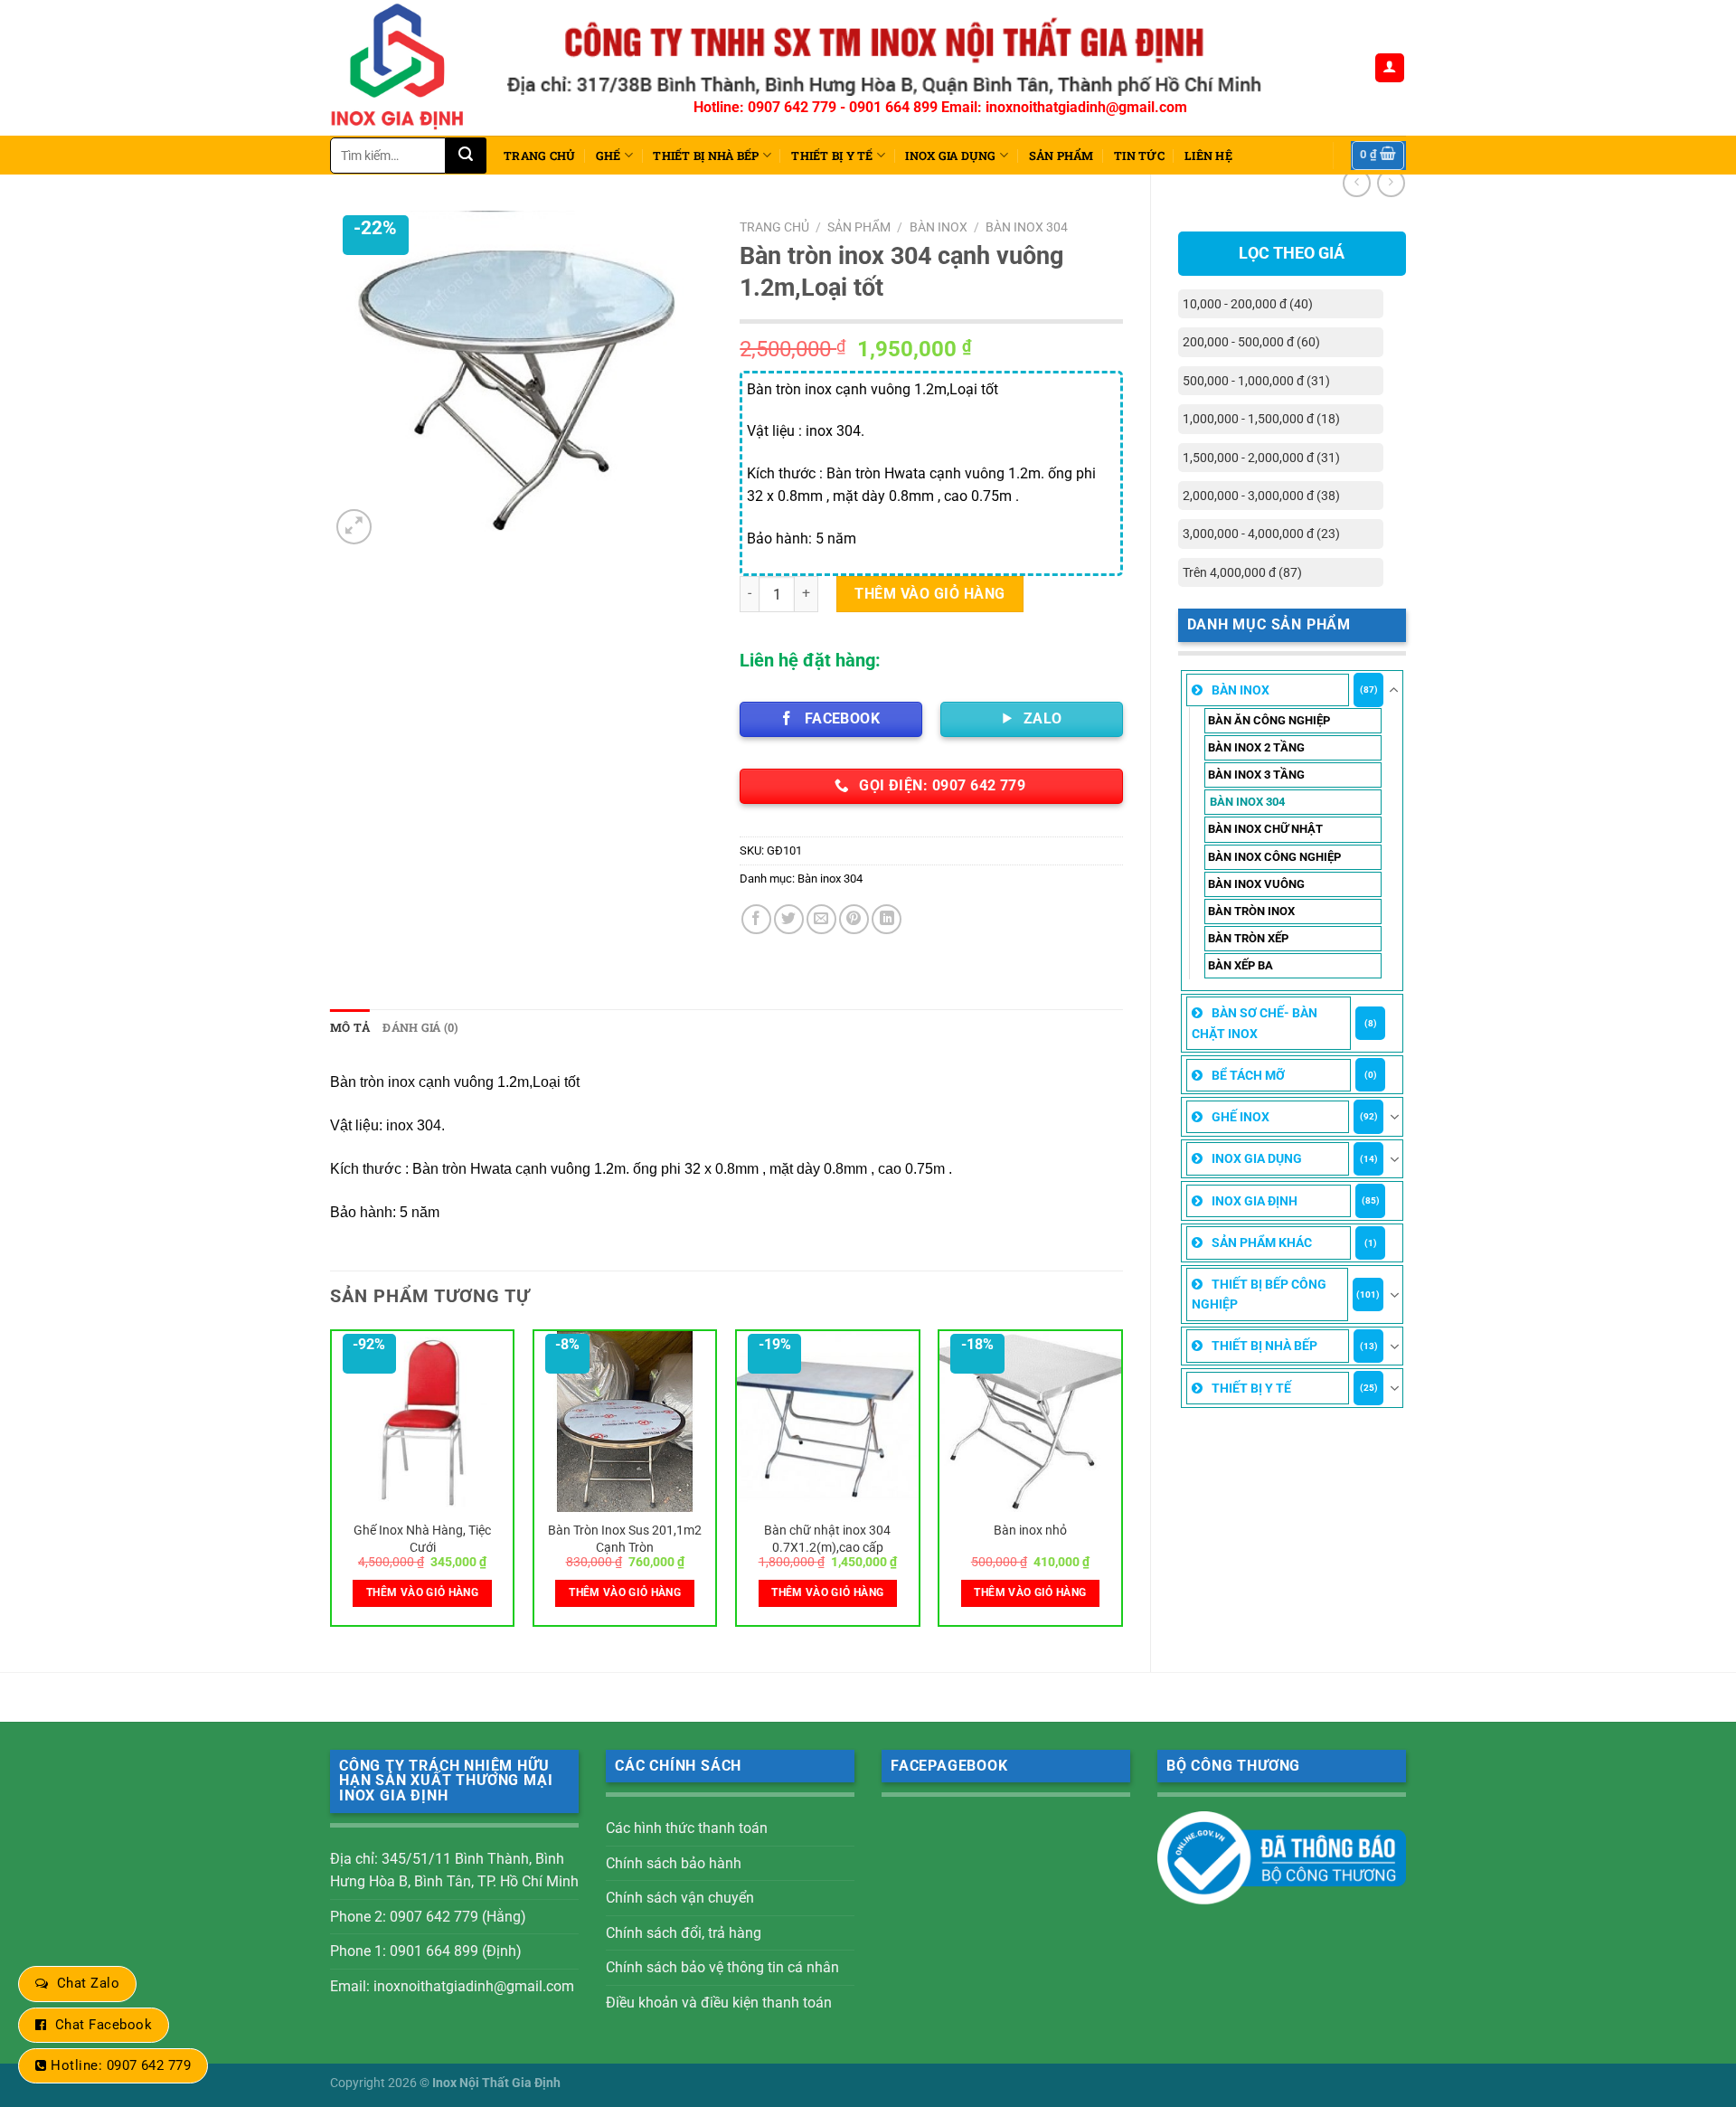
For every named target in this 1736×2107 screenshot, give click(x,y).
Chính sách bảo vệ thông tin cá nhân (722, 1967)
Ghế (609, 156)
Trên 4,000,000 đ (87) (1242, 572)
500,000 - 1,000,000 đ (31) (1256, 381)
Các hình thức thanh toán (687, 1828)
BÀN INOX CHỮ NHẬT (1265, 829)
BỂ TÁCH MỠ (1248, 1075)
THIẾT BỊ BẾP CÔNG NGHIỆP (1259, 1294)
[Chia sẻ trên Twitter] (789, 919)
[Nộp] (466, 156)
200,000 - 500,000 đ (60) (1251, 342)
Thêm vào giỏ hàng (929, 594)
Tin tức (1139, 156)
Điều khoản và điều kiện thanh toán (719, 2003)
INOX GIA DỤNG (950, 156)
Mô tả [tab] (350, 1027)
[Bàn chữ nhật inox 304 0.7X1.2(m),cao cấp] (828, 1422)
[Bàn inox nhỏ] (1030, 1422)
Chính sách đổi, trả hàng (684, 1933)
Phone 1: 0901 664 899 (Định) (426, 1951)
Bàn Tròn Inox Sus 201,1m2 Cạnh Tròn (625, 1539)
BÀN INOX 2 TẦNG (1256, 747)
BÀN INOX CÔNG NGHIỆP (1274, 857)
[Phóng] (354, 527)
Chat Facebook (104, 2025)
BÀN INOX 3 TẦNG (1256, 775)
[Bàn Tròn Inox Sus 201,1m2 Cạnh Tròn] (625, 1422)
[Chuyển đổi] (1394, 690)
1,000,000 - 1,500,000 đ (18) (1261, 419)
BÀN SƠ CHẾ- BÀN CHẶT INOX (1255, 1023)
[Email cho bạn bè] (821, 919)
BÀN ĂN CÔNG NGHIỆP (1269, 720)
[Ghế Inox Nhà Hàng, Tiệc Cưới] (423, 1422)
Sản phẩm (1061, 156)
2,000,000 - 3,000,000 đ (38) (1261, 496)
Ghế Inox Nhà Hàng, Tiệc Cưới (422, 1539)
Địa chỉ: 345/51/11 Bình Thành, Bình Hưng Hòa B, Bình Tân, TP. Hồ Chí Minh (454, 1871)
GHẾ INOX (1241, 1117)
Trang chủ (539, 156)
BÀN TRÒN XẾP (1248, 938)
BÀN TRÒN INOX (1251, 911)
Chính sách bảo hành (674, 1863)
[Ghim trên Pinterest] (854, 919)
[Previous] (331, 1485)
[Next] (1122, 1485)
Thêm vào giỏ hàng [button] (422, 1592)
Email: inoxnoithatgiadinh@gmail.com (452, 1986)
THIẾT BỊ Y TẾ (832, 156)
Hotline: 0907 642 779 (121, 2065)
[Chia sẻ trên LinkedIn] (887, 919)
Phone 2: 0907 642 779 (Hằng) (428, 1917)
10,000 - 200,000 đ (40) (1248, 304)
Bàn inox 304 (1247, 802)
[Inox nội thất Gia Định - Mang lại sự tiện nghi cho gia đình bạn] (405, 68)
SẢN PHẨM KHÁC (1262, 1242)
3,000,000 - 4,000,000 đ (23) (1261, 534)
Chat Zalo (88, 1983)
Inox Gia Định (1255, 1201)
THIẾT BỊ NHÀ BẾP (706, 156)
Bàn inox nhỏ (1030, 1531)
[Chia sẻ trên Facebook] (756, 919)
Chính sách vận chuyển (680, 1898)
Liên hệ (1208, 156)
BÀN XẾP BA (1241, 965)
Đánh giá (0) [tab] (420, 1027)
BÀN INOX (1241, 690)
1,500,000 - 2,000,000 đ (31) (1261, 458)
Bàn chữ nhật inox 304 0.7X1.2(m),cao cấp (827, 1539)
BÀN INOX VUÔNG (1256, 884)
